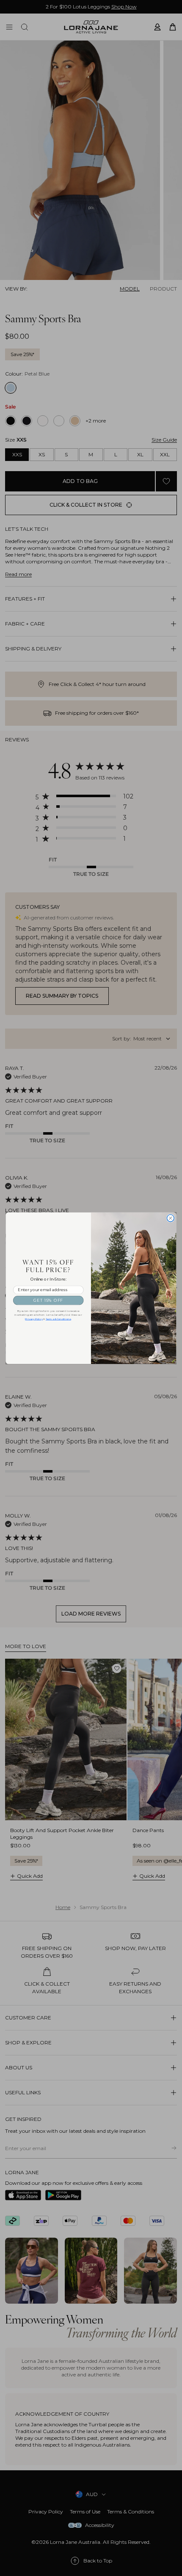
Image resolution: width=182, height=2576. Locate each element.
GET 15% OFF (48, 1300)
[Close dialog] (170, 1218)
